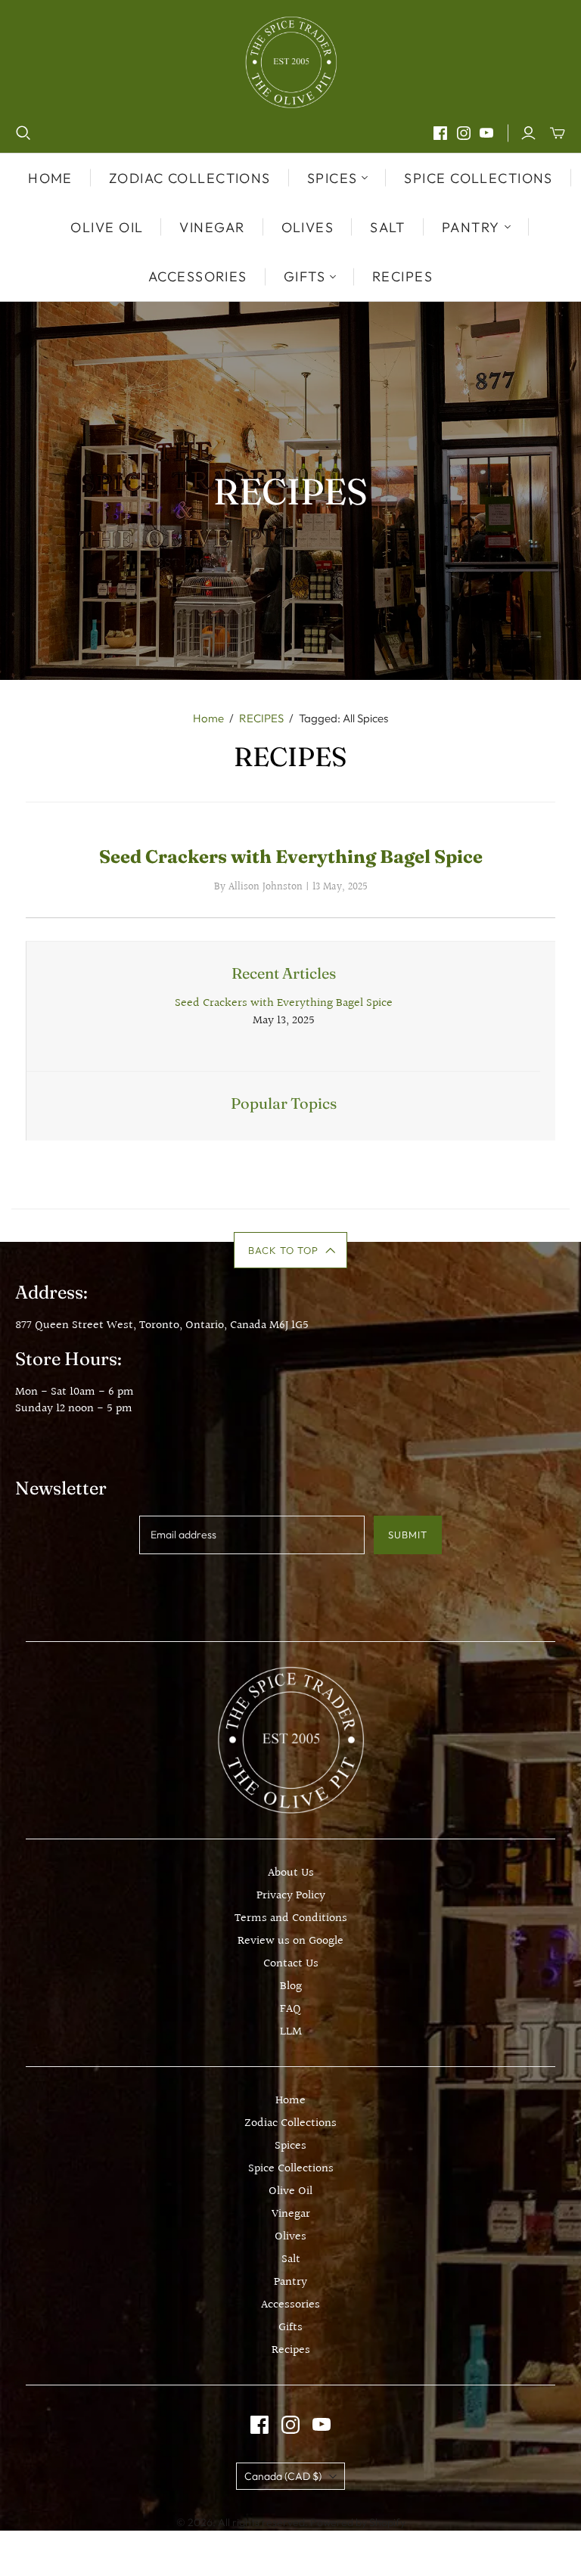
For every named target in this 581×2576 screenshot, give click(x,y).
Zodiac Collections (190, 178)
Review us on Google (290, 1941)
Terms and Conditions (291, 1918)
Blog (291, 1986)
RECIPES (261, 718)
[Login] (528, 133)
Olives (308, 227)
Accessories (198, 276)
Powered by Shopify (358, 2522)
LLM (291, 2032)
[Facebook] (440, 133)
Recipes (402, 276)
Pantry (290, 2282)
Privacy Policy (291, 1896)
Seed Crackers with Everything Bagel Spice (291, 857)
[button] (291, 1250)
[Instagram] (464, 133)
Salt (388, 227)
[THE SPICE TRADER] (291, 62)
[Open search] (23, 133)
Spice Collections (478, 178)
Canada (283, 2476)
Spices (290, 2146)
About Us (291, 1873)
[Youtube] (486, 133)
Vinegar (212, 227)
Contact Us (291, 1964)
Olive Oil (107, 227)
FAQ (290, 2009)
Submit (408, 1535)
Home (50, 178)
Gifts (290, 2328)
